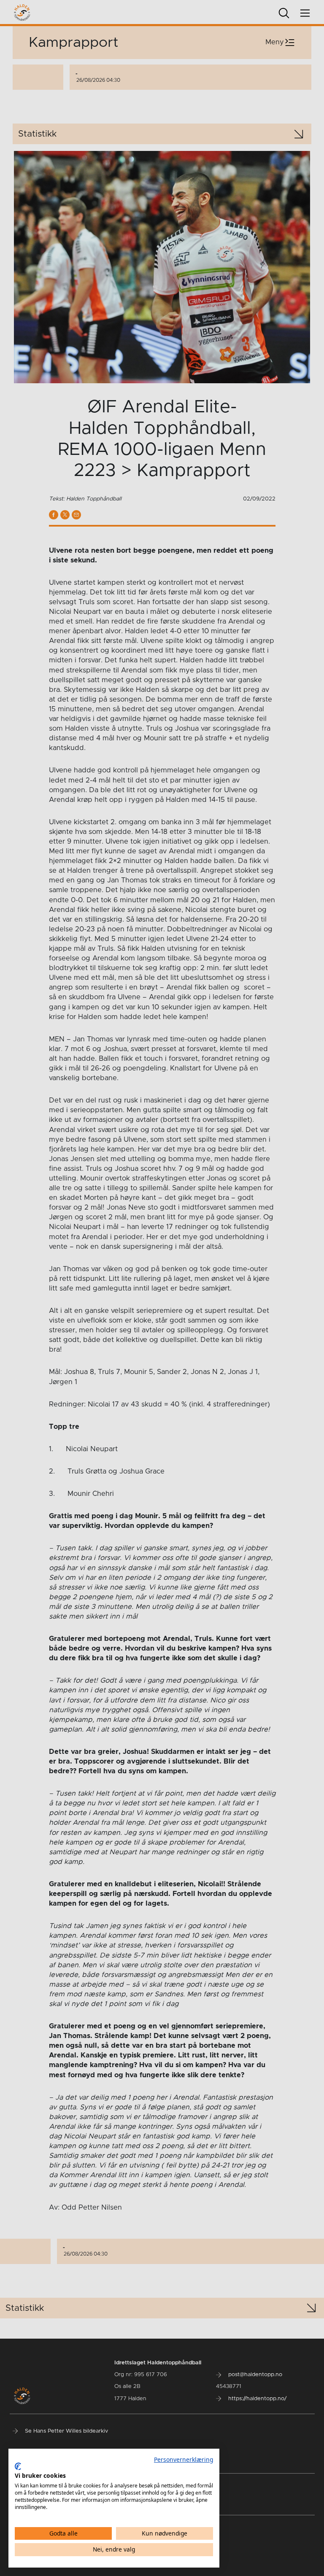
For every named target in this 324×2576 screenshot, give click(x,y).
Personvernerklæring (184, 2459)
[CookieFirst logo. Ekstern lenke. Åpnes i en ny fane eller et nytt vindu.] (18, 2466)
